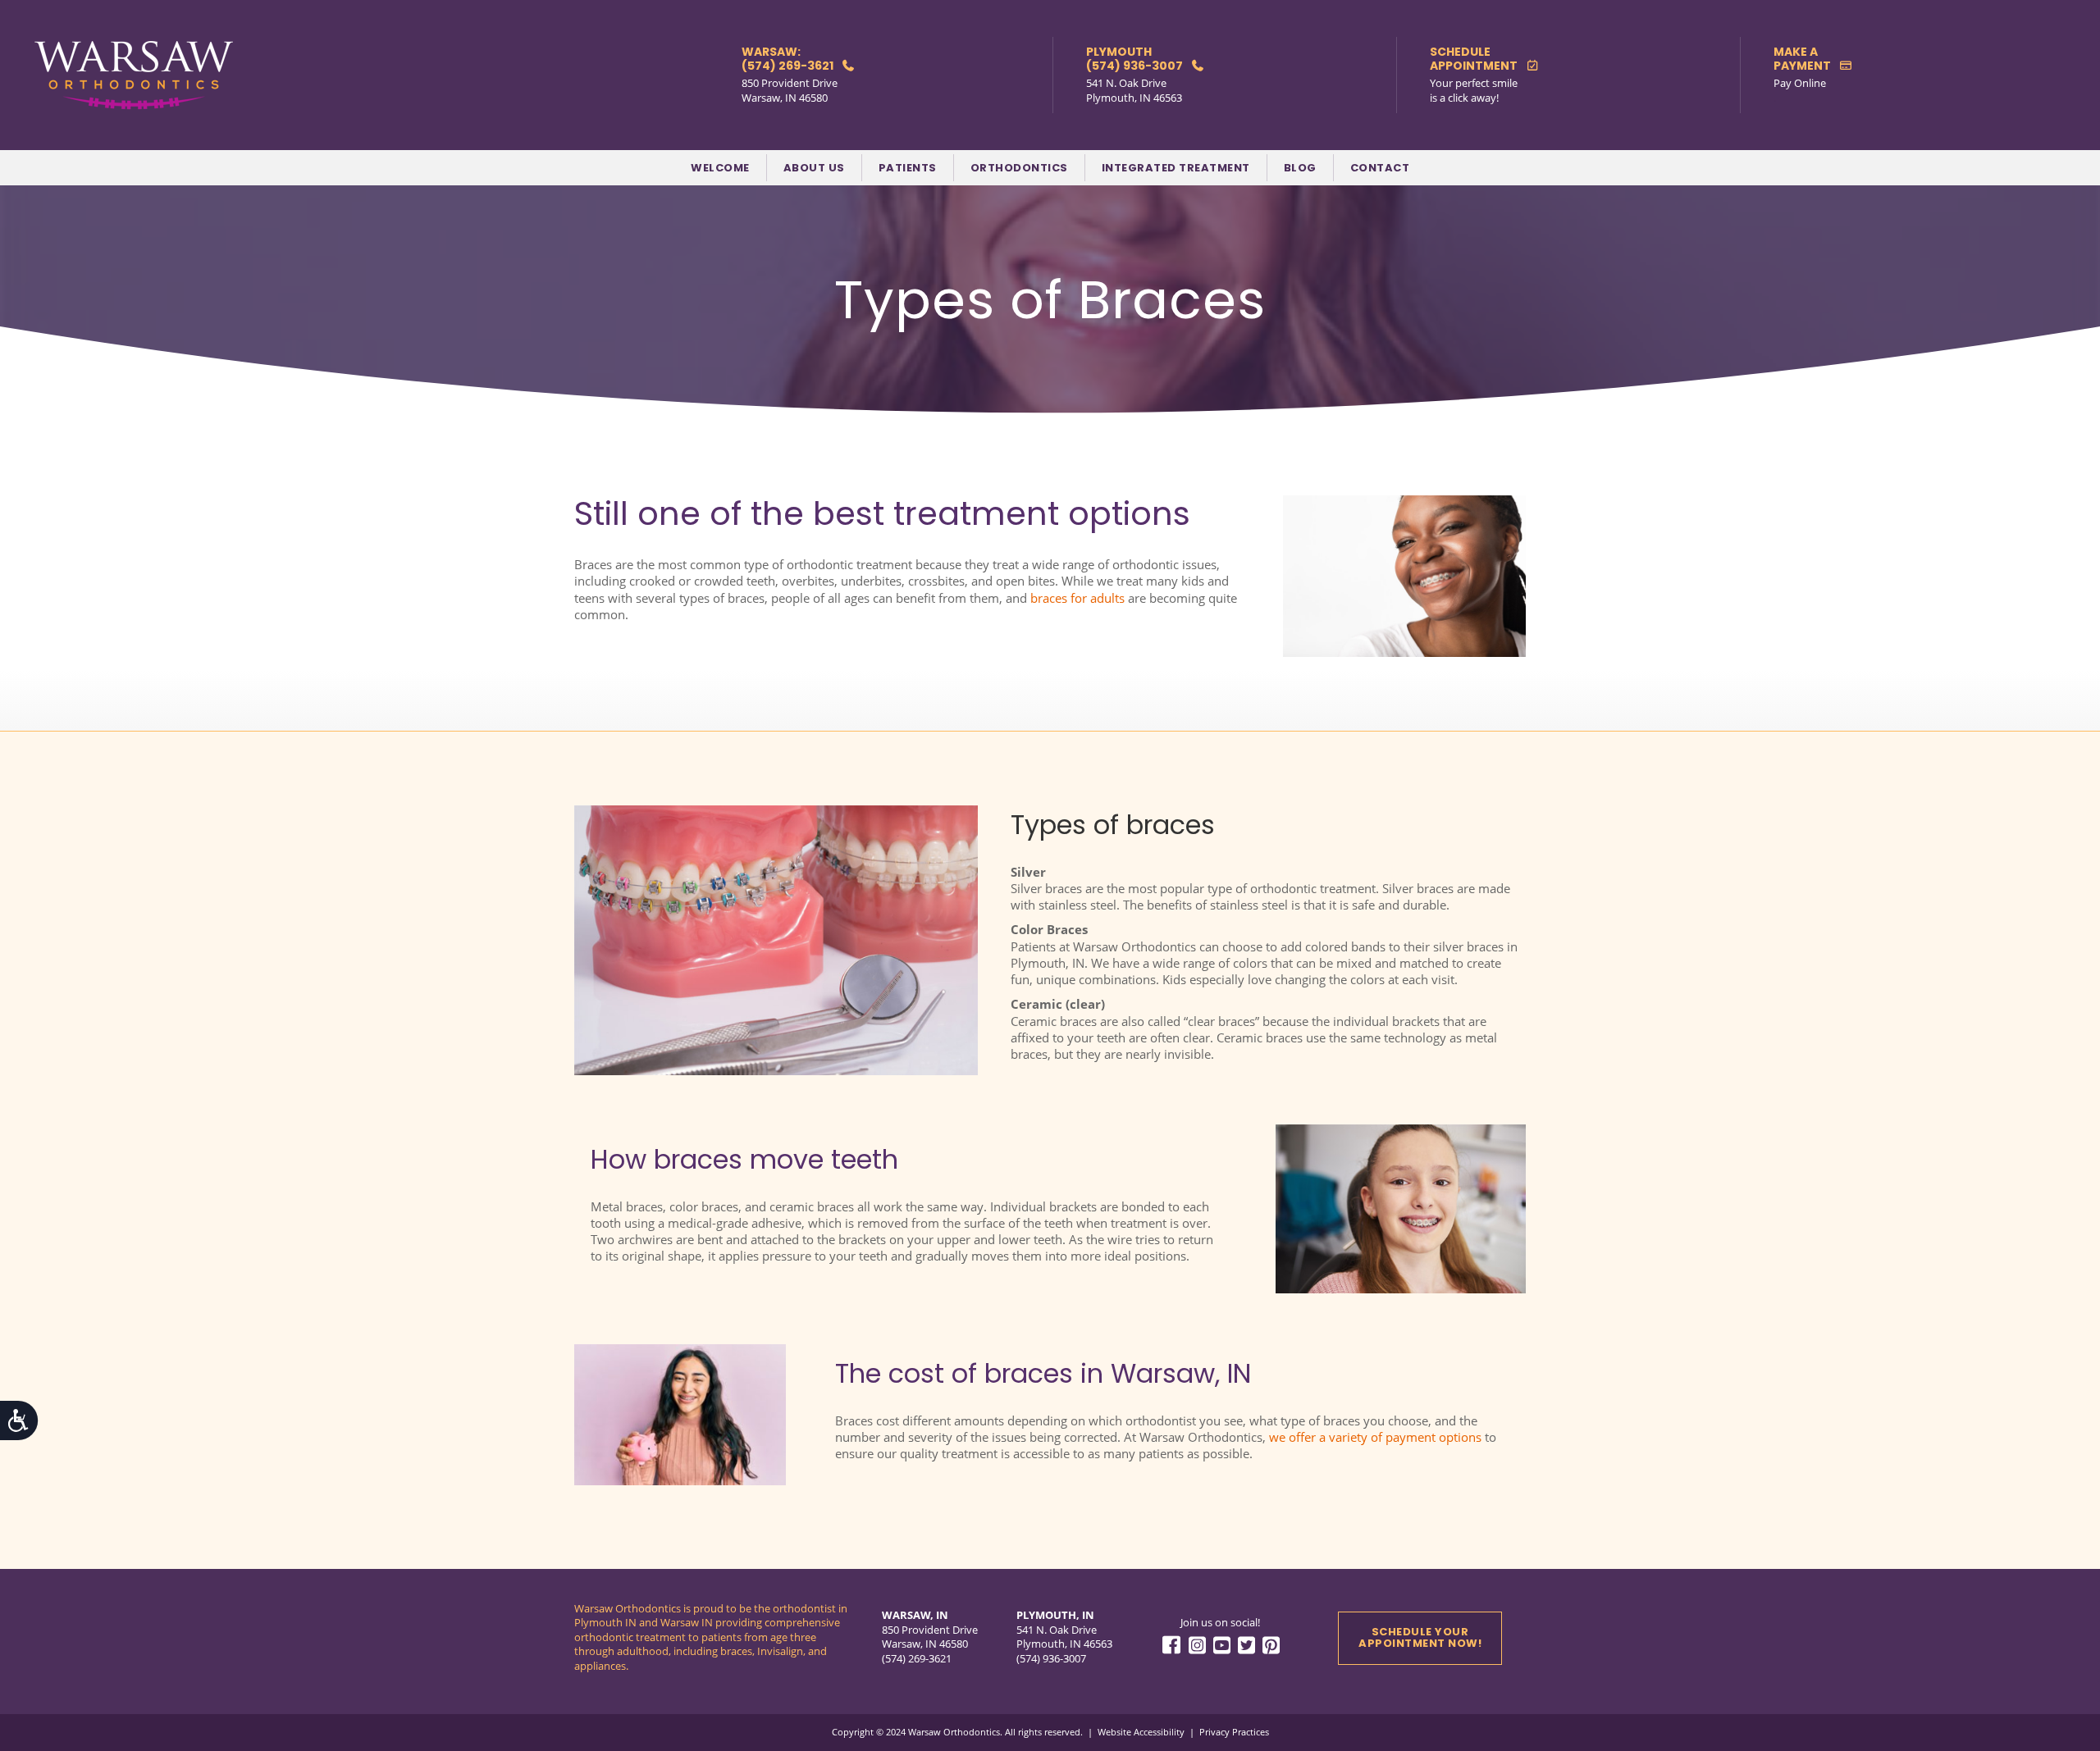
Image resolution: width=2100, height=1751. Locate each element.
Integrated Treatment (1176, 168)
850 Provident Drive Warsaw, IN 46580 (790, 90)
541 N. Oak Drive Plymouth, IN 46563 (1134, 90)
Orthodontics (1019, 168)
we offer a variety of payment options (1375, 1437)
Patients (908, 168)
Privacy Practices (1234, 1732)
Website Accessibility (1141, 1732)
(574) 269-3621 (917, 1658)
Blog (1300, 168)
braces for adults (1077, 598)
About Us (814, 168)
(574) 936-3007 (1051, 1658)
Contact (1380, 168)
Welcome (720, 168)
